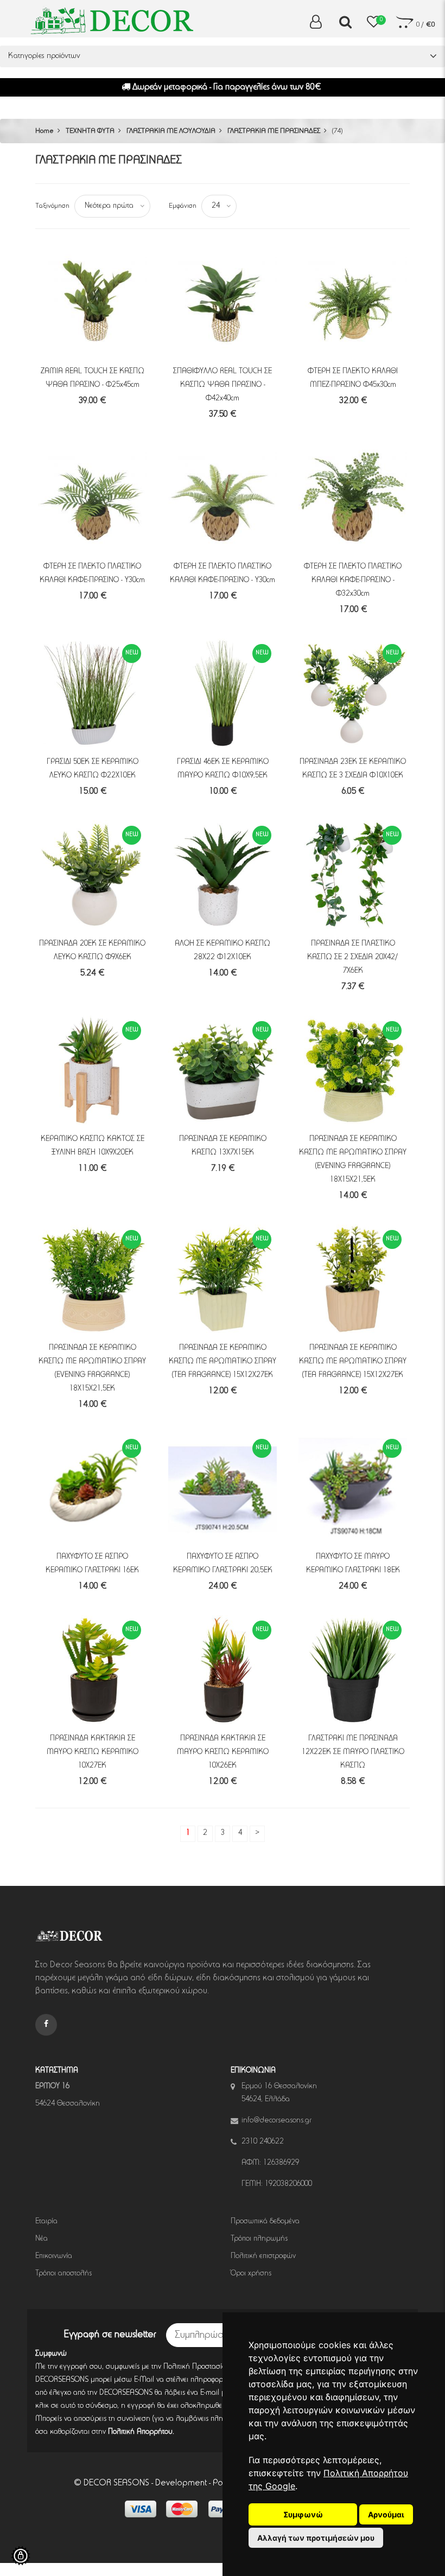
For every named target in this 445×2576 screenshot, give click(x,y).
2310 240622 (263, 2142)
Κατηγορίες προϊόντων (44, 56)
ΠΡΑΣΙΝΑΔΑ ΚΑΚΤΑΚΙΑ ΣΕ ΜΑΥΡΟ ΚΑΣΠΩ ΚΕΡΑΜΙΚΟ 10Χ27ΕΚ (93, 1752)
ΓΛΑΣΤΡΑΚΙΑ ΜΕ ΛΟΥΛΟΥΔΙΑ (171, 131)
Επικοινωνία (54, 2256)
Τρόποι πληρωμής (259, 2239)
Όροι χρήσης (251, 2274)
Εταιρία (46, 2222)
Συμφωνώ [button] (303, 2514)
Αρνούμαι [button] (386, 2514)
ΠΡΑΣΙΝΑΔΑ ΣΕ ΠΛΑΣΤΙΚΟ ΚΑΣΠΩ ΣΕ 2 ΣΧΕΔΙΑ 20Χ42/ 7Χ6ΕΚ (353, 958)
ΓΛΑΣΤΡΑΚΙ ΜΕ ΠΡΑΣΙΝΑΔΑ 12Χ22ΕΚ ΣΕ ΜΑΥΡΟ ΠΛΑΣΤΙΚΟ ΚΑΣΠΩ (353, 1752)
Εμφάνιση (183, 206)
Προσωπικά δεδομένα (265, 2222)
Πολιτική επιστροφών (263, 2256)
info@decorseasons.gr (276, 2121)
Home (44, 131)
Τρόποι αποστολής (63, 2274)
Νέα (42, 2239)
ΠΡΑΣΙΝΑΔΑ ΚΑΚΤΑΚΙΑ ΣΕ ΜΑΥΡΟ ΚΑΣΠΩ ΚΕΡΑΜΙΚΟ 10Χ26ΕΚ (223, 1752)
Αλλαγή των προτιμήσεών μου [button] (316, 2538)
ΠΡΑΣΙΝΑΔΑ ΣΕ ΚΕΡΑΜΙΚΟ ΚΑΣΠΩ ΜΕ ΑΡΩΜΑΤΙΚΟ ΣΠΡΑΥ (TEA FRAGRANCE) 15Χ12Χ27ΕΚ (223, 1362)
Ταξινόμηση (52, 206)
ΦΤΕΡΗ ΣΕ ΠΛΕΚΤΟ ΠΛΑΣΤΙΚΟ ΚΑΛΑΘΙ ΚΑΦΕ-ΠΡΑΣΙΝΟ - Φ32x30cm (353, 581)
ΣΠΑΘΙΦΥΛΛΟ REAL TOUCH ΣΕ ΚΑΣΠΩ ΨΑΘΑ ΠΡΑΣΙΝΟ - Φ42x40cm (223, 385)
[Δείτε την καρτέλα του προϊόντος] (92, 302)
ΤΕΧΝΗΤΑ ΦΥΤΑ (90, 131)
